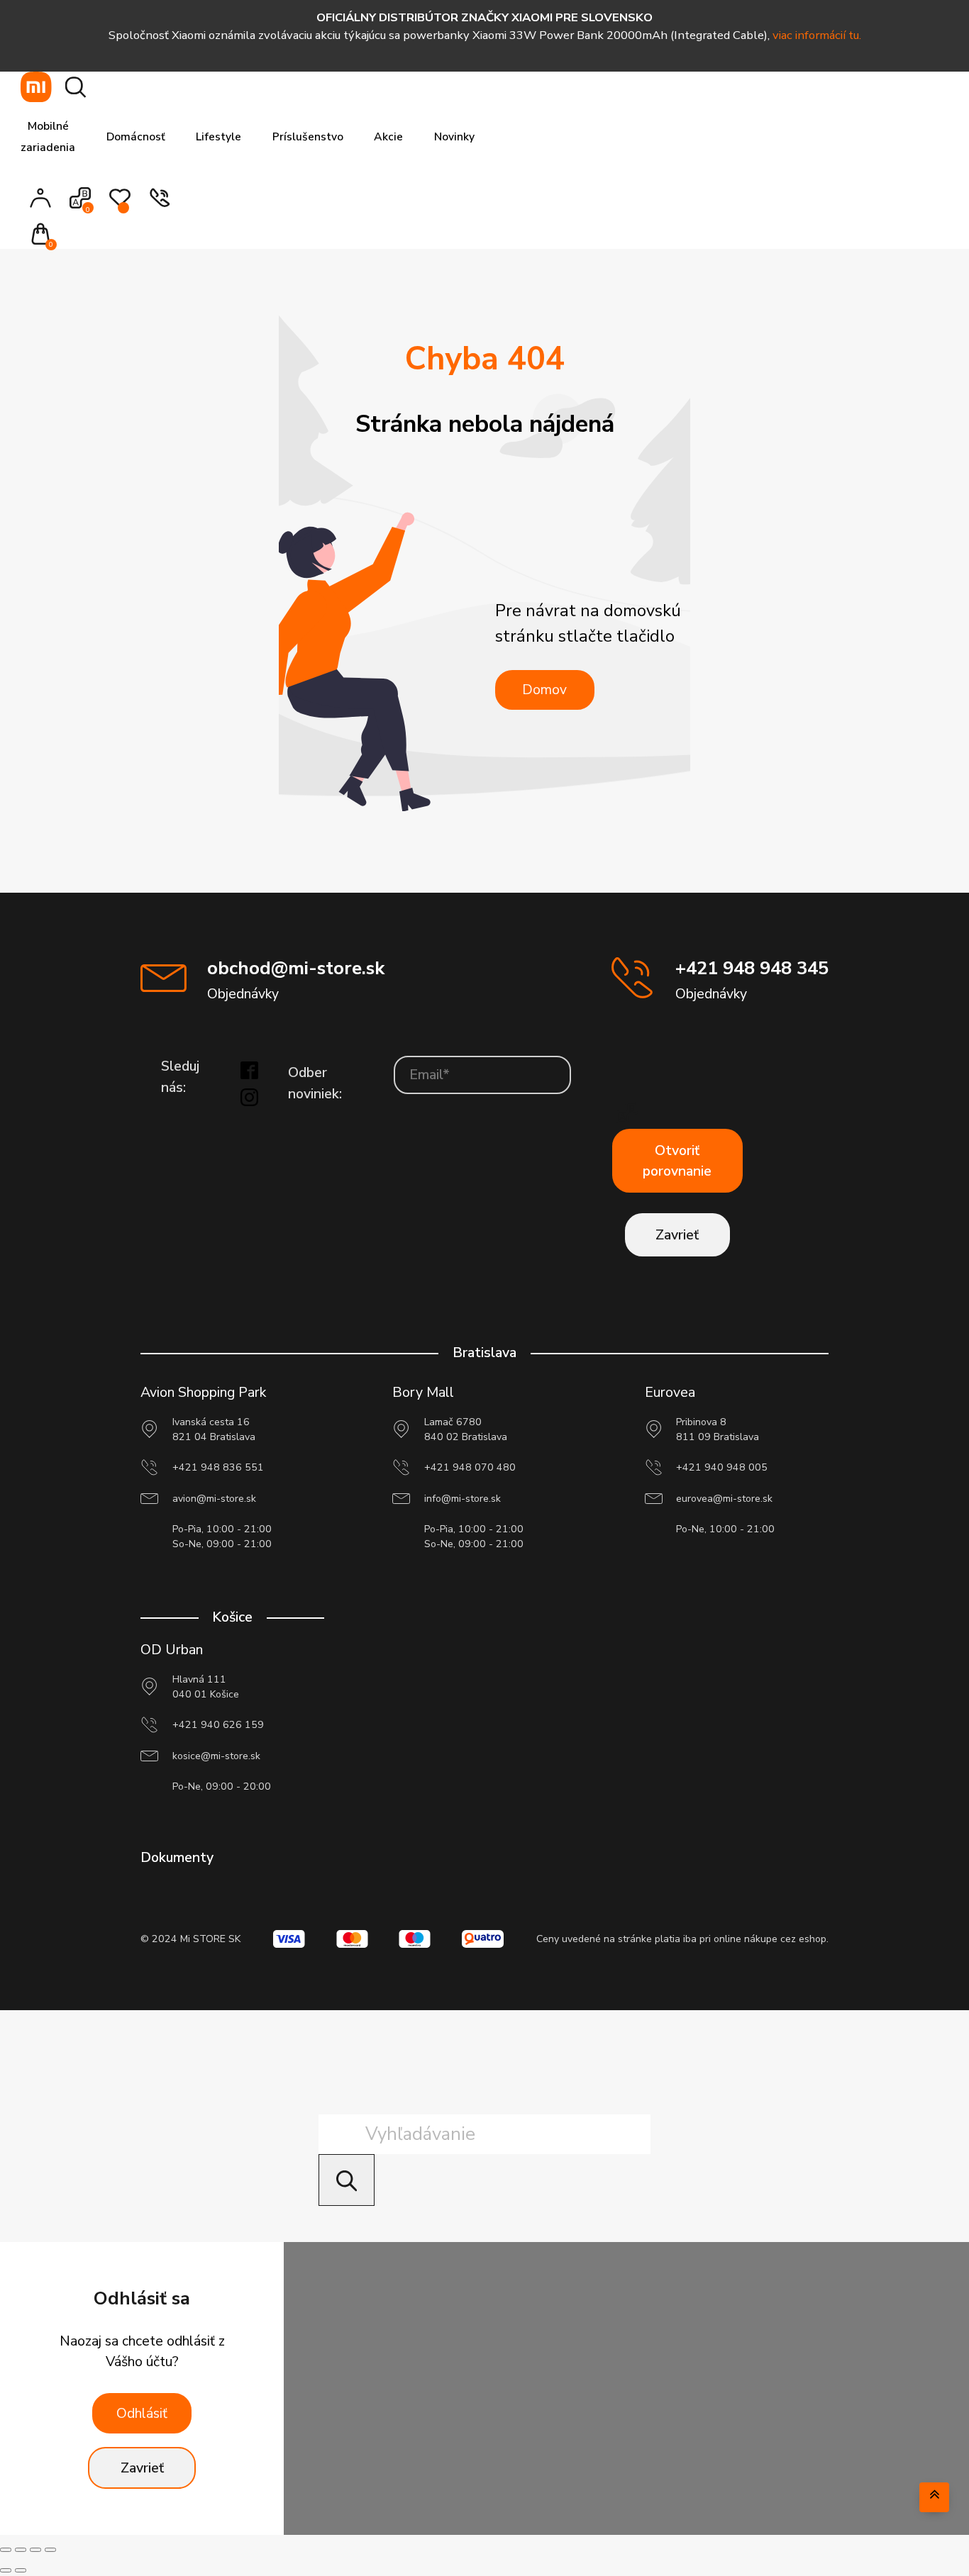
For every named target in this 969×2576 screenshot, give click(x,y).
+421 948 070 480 (470, 1467)
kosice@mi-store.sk (216, 1756)
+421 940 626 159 (218, 1725)
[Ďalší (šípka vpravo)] (21, 2570)
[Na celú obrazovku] (21, 2550)
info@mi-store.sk (463, 1499)
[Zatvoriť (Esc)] (50, 2550)
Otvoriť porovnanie (677, 1161)
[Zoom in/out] (6, 2550)
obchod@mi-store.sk (296, 968)
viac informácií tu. (817, 35)
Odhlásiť (142, 2413)
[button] (45, 236)
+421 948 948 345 (752, 968)
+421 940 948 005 (722, 1467)
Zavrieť (677, 1235)
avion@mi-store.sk (214, 1499)
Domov (544, 690)
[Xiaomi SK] (36, 87)
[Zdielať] (35, 2550)
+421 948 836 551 (218, 1467)
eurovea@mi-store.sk (724, 1499)
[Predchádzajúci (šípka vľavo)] (6, 2570)
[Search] (347, 2180)
